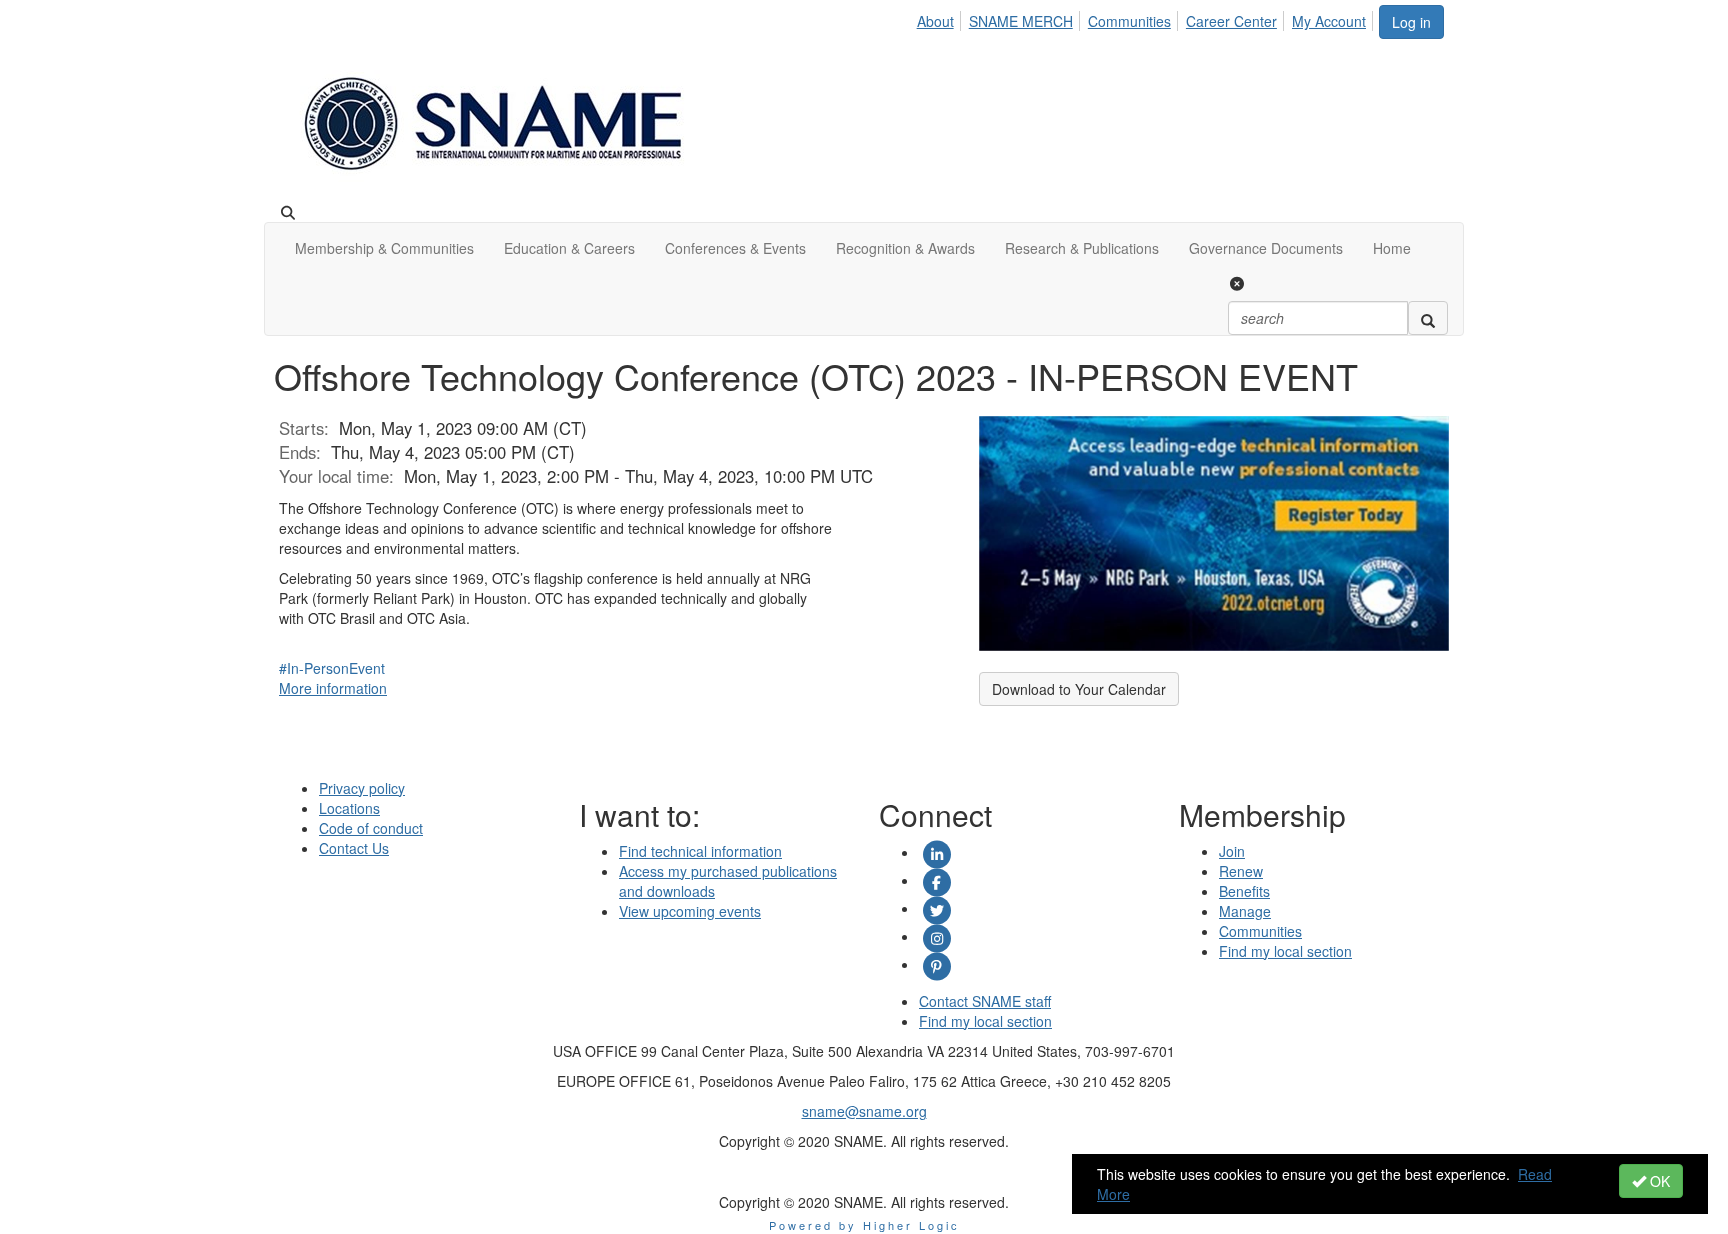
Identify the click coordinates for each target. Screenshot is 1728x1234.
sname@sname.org (864, 1111)
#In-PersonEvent (332, 668)
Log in (1411, 22)
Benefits (1244, 891)
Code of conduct (371, 828)
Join (1232, 851)
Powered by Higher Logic (864, 1225)
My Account (1329, 21)
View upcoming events (690, 911)
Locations (349, 808)
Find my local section (985, 1021)
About (935, 21)
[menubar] (1147, 18)
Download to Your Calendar (1079, 689)
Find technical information (700, 851)
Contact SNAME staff (985, 1001)
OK (1658, 1181)
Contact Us (354, 848)
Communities (1129, 21)
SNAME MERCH (1021, 21)
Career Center (1231, 21)
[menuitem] (941, 18)
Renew (1241, 871)
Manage (1245, 911)
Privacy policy (362, 788)
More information (333, 688)
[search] (1428, 318)
